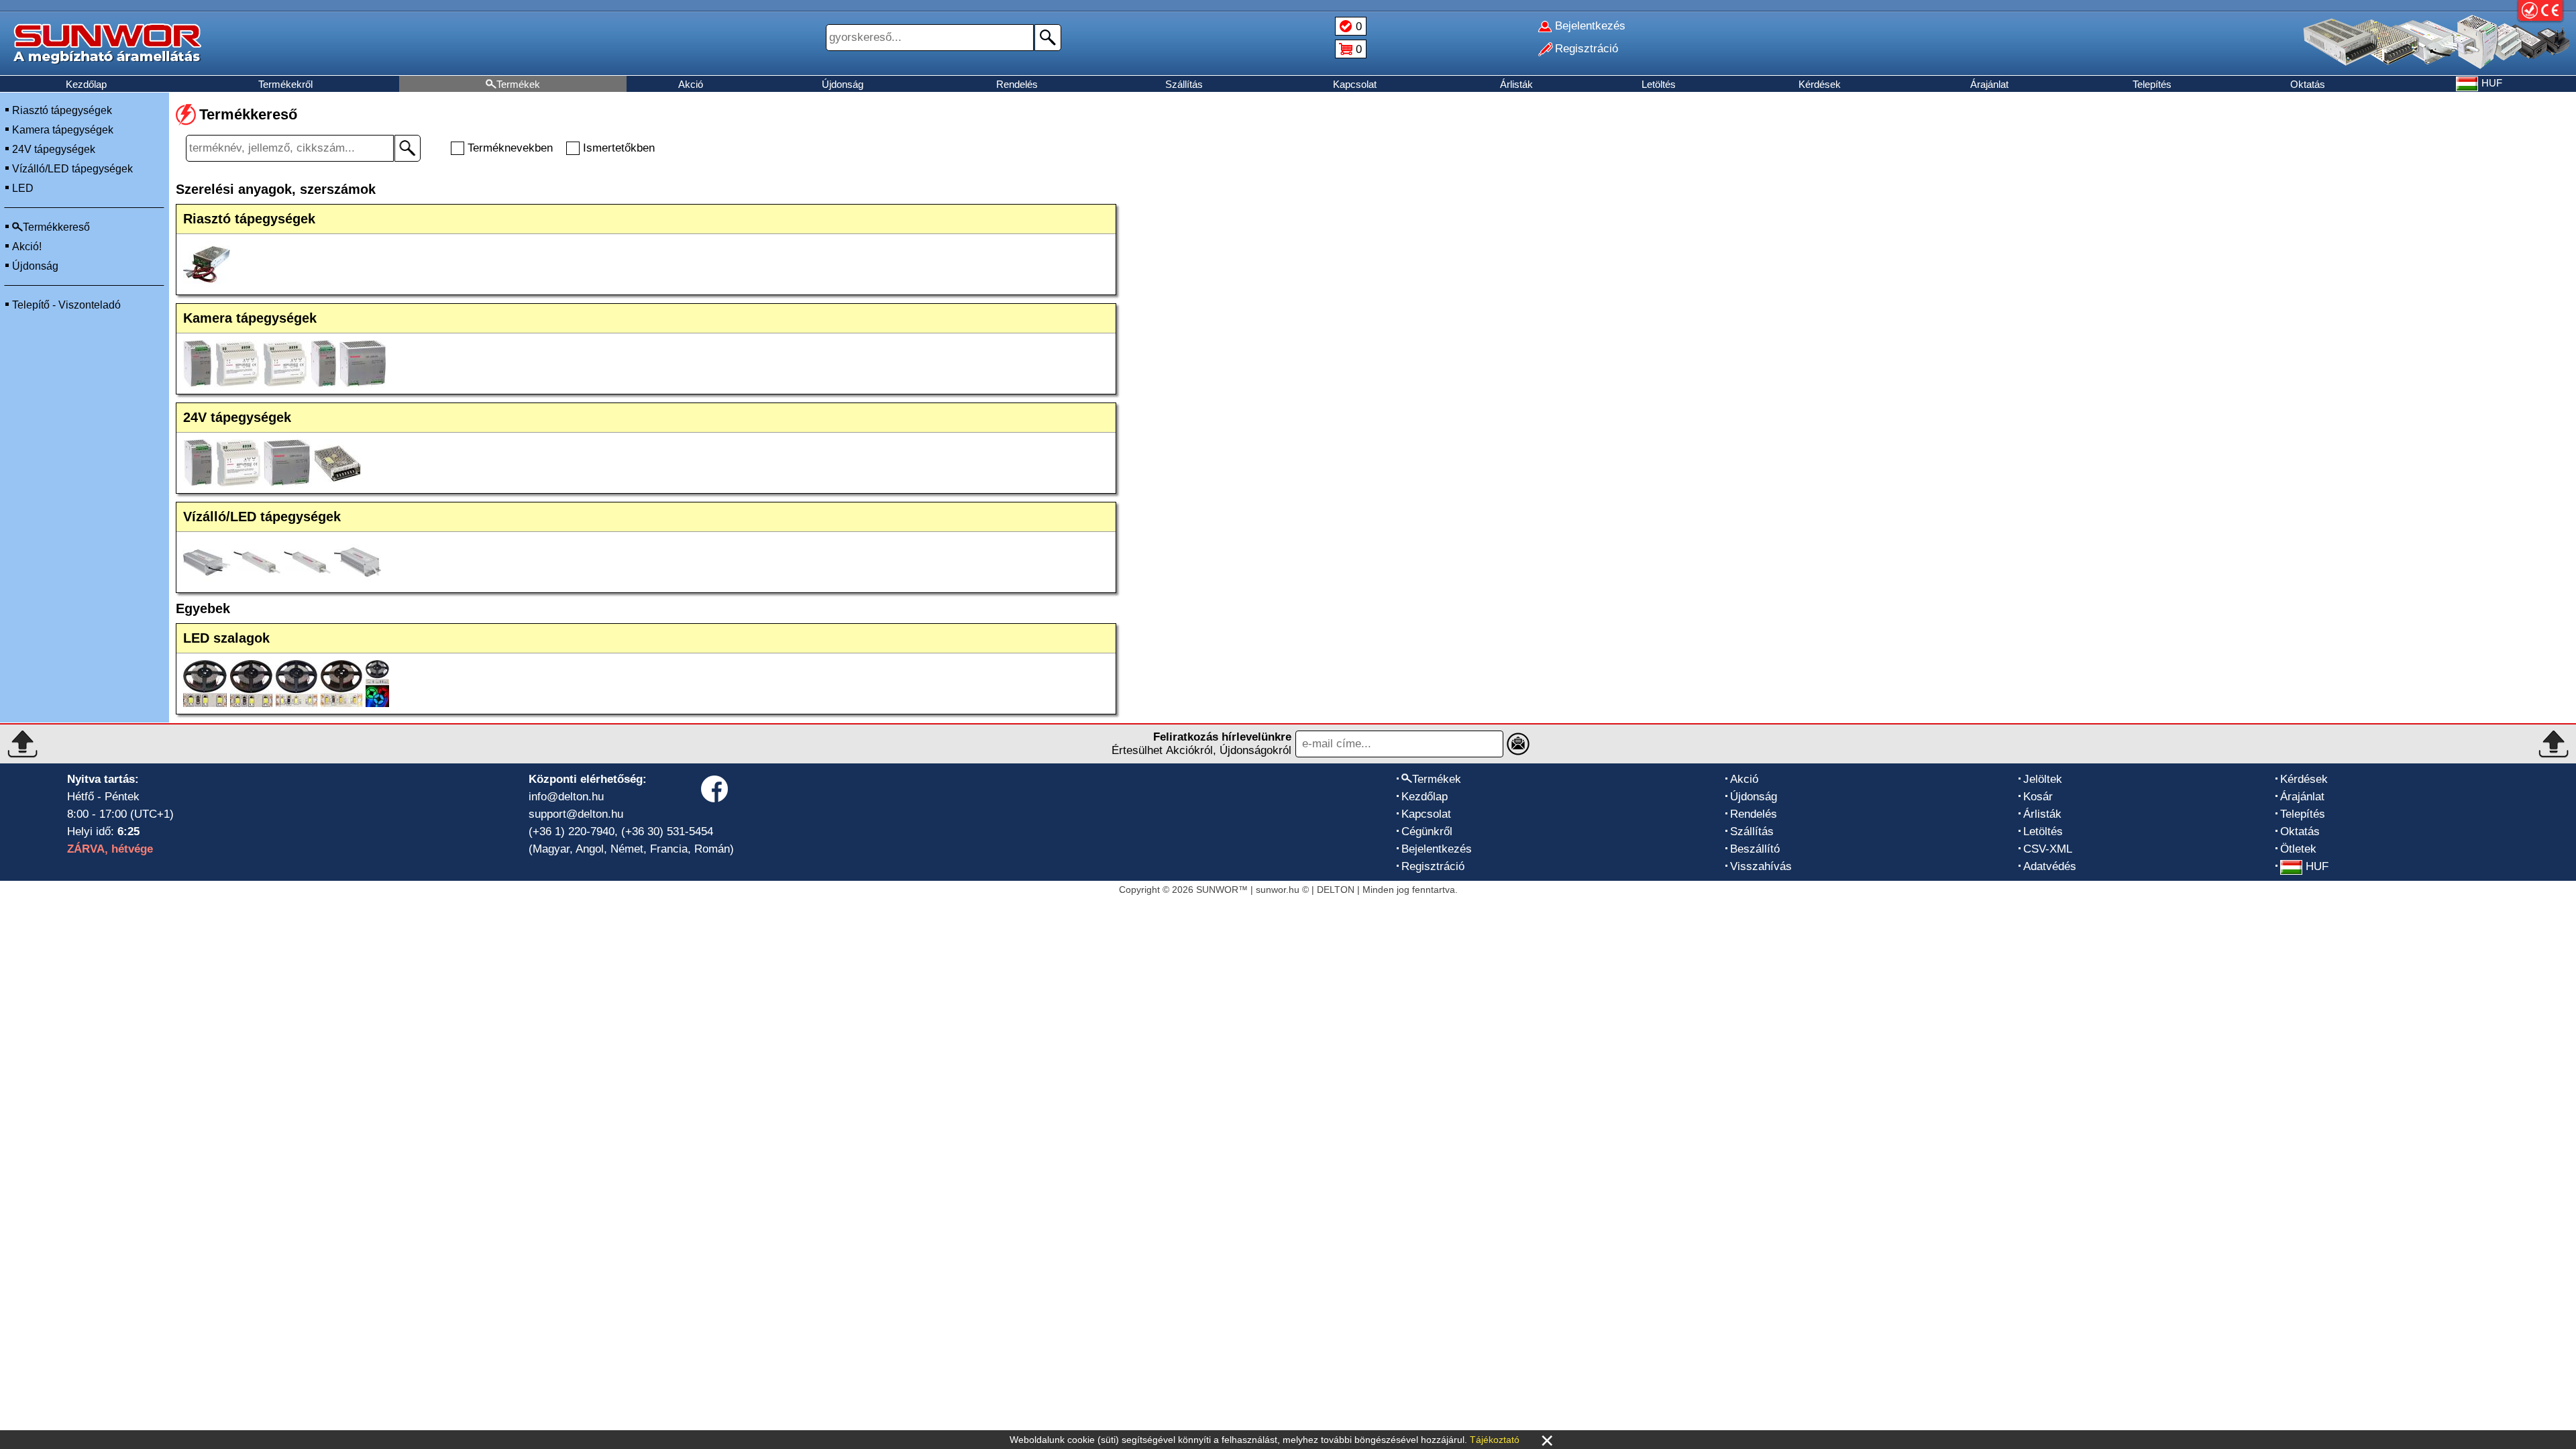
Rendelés (1017, 84)
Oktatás (2308, 84)
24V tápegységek (54, 149)
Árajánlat (1989, 84)
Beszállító (1755, 849)
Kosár (2038, 797)
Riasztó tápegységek (62, 110)
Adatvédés (2050, 866)
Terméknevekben (510, 148)
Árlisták (1516, 84)
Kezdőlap (86, 84)
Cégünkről (1427, 831)
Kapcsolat (1355, 84)
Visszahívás (1761, 866)
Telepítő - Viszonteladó (66, 305)
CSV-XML (2048, 849)
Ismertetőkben (619, 148)
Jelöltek (2043, 779)
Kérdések (1820, 84)
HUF (2317, 866)
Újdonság (843, 84)
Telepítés (2152, 84)
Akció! (27, 247)
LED (23, 188)
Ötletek (2298, 849)
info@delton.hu (566, 797)
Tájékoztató (1495, 1440)
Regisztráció (1433, 866)
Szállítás (1184, 84)
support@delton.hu (576, 814)
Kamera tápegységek (63, 130)
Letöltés (1659, 84)
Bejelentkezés (1437, 849)
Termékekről (285, 84)
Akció (691, 84)
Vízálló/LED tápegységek (72, 169)
